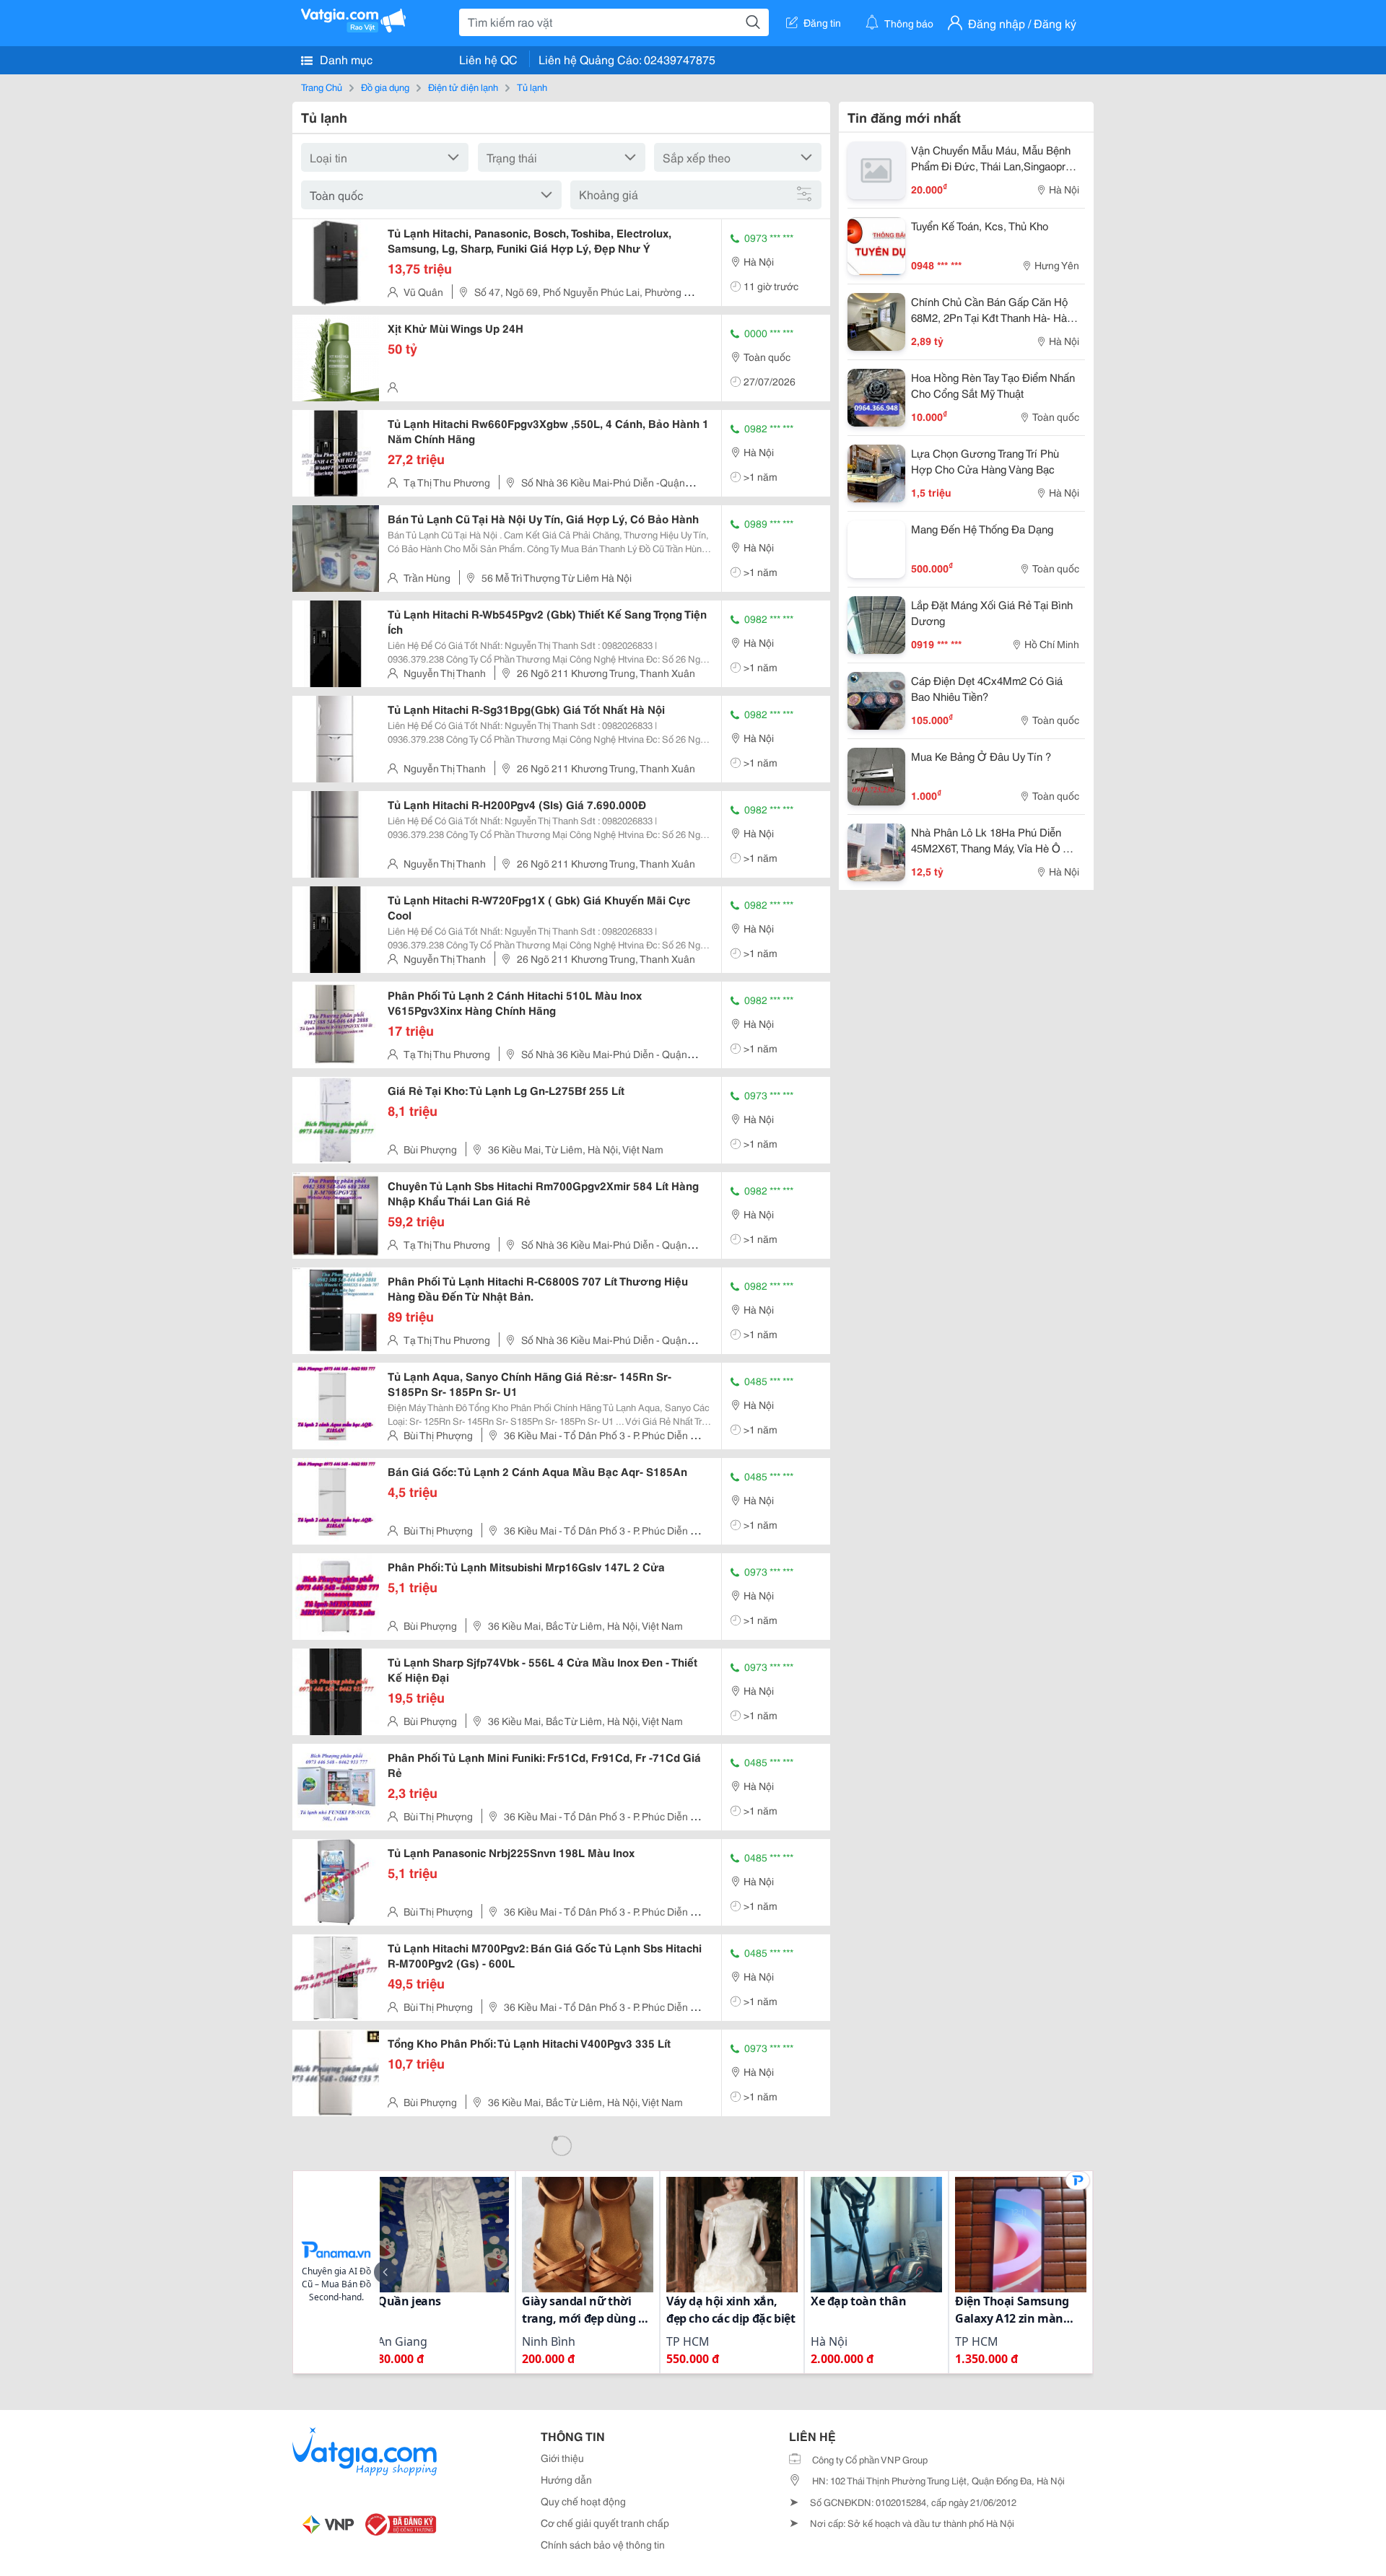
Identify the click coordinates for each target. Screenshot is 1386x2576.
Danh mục (345, 59)
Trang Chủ (322, 87)
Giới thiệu (562, 2458)
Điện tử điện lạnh (463, 87)
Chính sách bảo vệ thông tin (603, 2544)
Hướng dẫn (566, 2479)
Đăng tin (822, 22)
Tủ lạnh (532, 87)
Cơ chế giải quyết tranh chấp (605, 2523)
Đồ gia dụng (385, 87)
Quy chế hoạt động (583, 2501)
